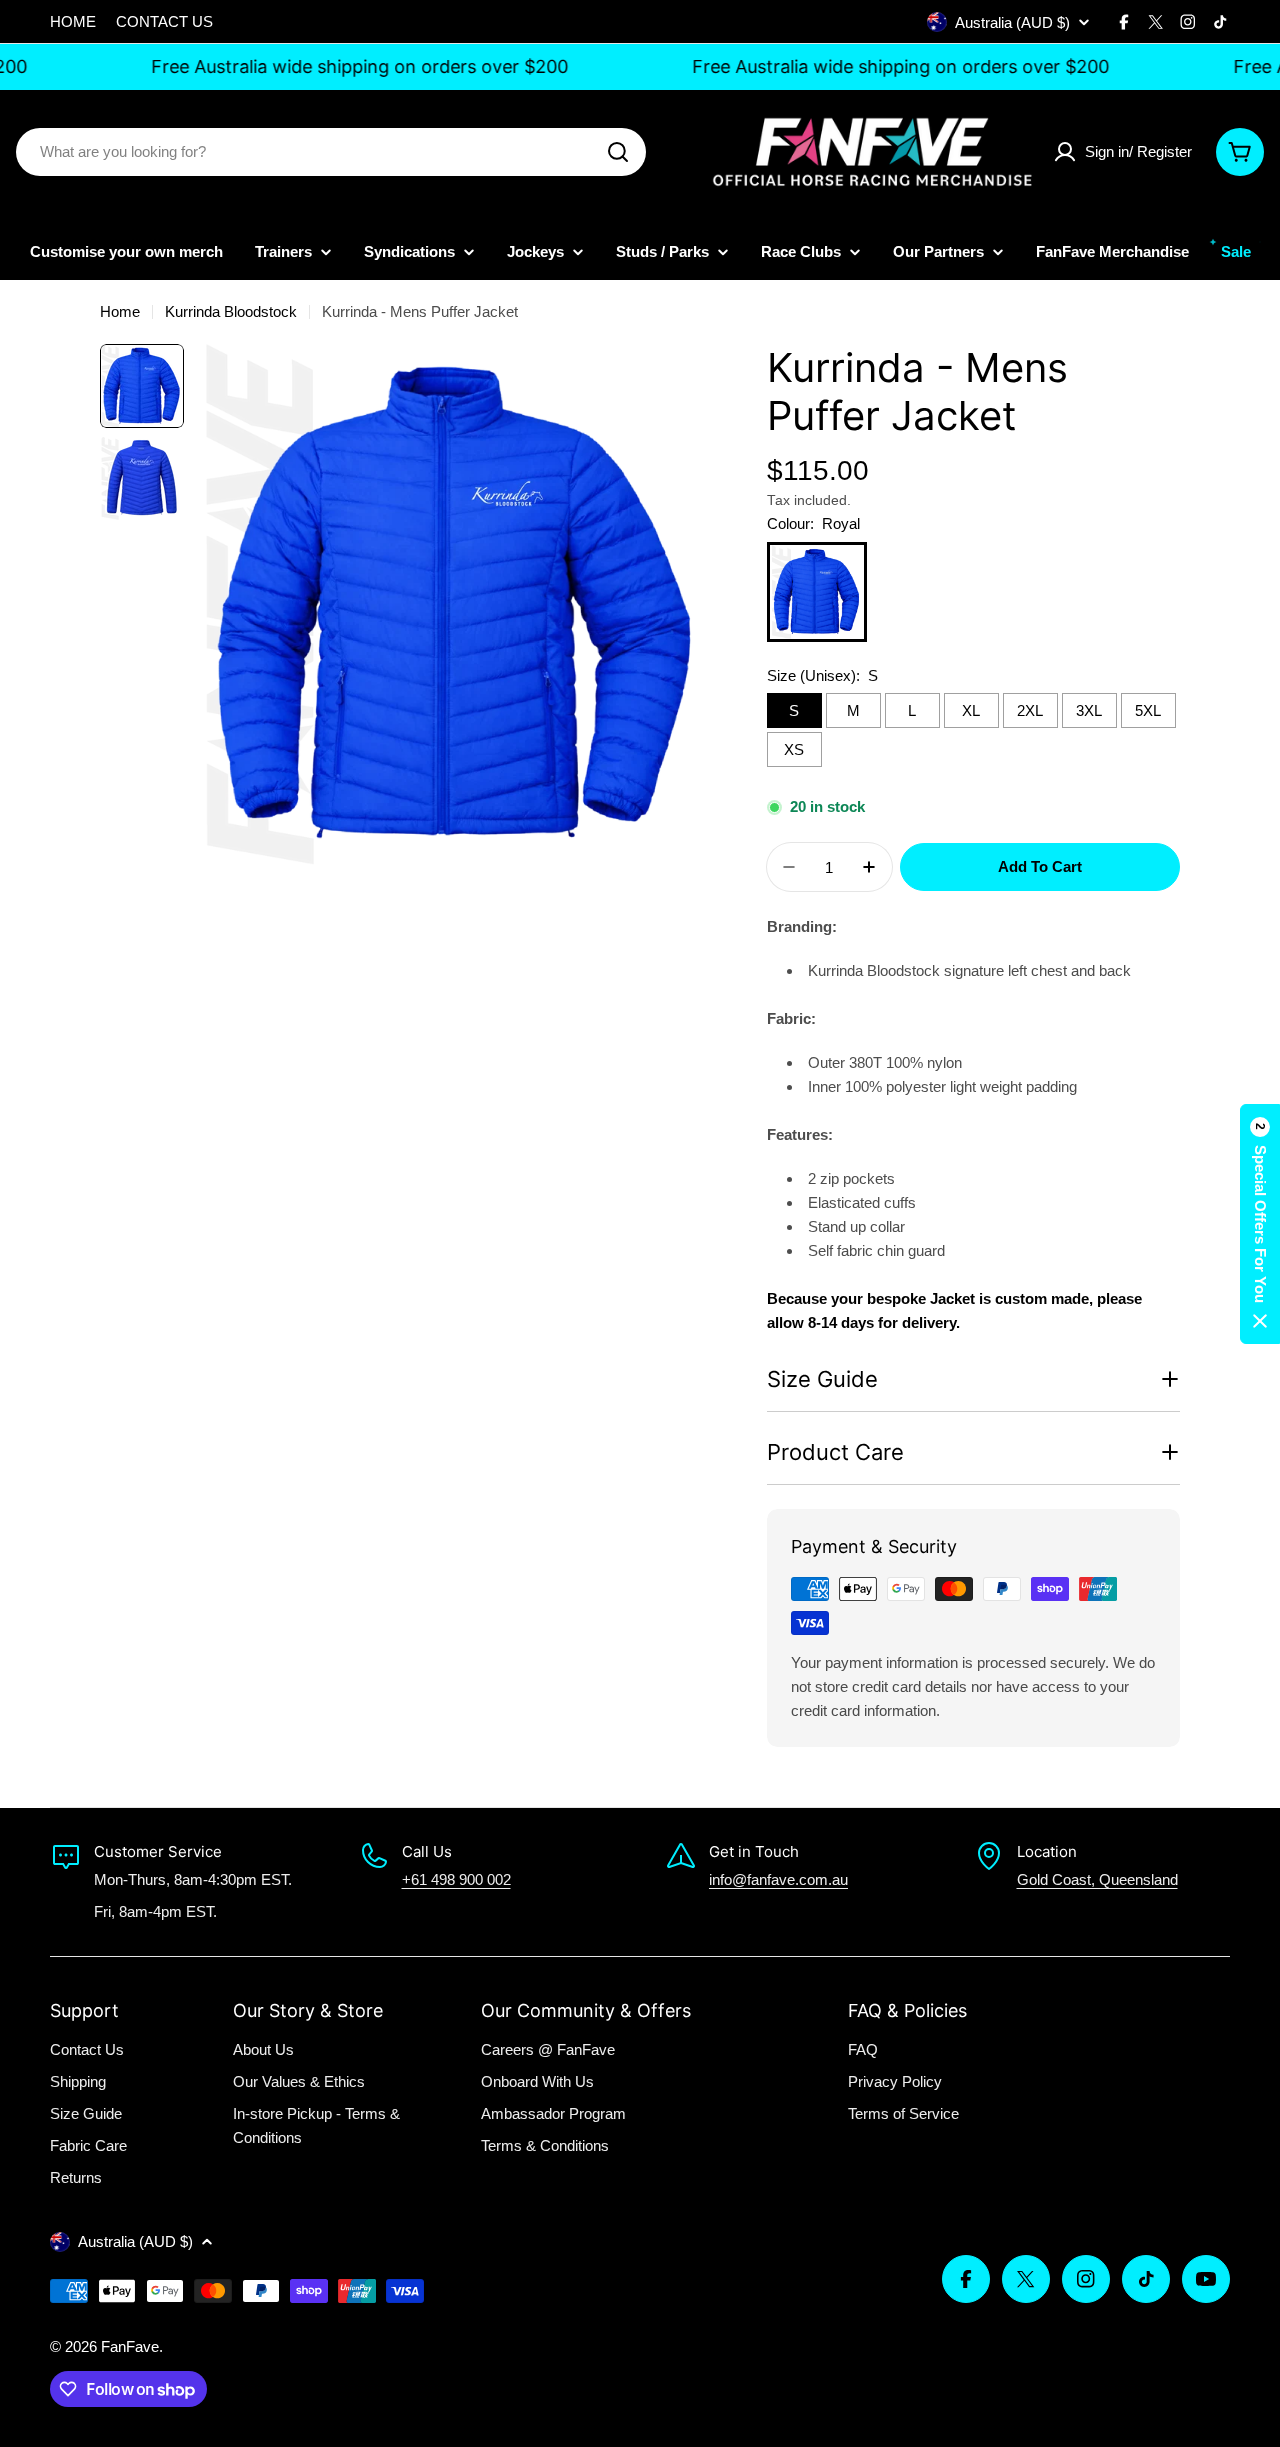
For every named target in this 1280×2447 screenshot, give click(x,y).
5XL (1148, 710)
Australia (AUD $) (1012, 22)
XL (971, 710)
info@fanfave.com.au (778, 1879)
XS (794, 749)
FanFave (130, 2346)
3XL (1089, 710)
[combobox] (331, 152)
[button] (1260, 1224)
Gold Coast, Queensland (1097, 1879)
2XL (1030, 710)
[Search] (618, 152)
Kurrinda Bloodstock (231, 311)
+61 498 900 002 (456, 1879)
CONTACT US (164, 21)
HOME (73, 21)
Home (120, 311)
